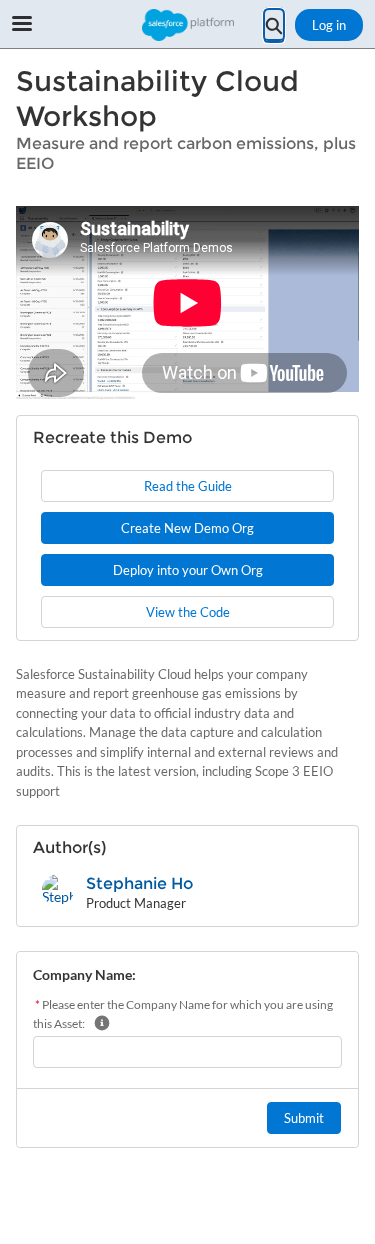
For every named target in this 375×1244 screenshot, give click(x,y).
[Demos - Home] (188, 25)
